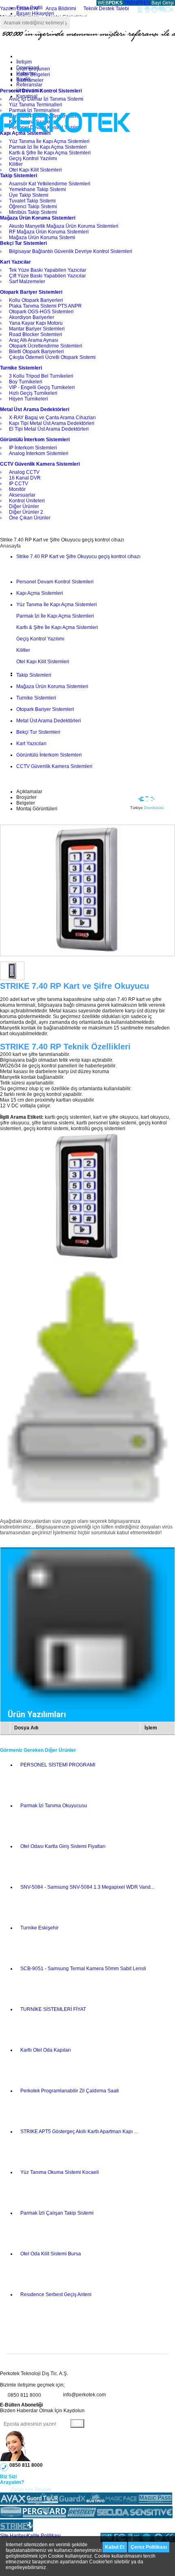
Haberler (26, 73)
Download (28, 68)
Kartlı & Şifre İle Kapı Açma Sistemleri (57, 627)
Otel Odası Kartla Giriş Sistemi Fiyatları (63, 1846)
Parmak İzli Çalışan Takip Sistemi (57, 2213)
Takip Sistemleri (34, 675)
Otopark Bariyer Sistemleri (45, 709)
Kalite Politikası (44, 2536)
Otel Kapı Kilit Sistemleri (43, 662)
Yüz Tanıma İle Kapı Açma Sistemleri (57, 605)
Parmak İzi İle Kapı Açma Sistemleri (55, 616)
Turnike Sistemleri (36, 698)
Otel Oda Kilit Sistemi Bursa (51, 2254)
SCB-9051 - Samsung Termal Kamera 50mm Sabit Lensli (83, 1969)
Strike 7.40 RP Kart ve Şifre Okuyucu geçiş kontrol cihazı (78, 557)
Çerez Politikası (149, 2547)
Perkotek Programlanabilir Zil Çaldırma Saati (70, 2091)
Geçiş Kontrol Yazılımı (40, 639)
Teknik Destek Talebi (106, 9)
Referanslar (29, 85)
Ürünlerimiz (29, 90)
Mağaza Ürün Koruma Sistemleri (52, 686)
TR (127, 3)
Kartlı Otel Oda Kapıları (46, 2050)
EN (134, 3)
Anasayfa (10, 546)
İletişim (24, 62)
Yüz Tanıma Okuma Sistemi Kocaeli (60, 2172)
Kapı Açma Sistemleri (40, 593)
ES (147, 3)
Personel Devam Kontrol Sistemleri (55, 582)
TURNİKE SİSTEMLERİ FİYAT (53, 2009)
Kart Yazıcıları (31, 744)
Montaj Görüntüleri (37, 809)
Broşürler (26, 797)
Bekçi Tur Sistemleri (38, 732)
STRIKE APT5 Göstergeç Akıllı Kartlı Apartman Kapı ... (79, 2132)
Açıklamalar (29, 792)
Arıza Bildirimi (61, 9)
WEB (109, 3)
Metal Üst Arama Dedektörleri (49, 721)
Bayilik (24, 79)
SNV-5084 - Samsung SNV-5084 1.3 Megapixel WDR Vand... (87, 1887)
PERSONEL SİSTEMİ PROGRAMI (58, 1765)
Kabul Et (115, 2547)
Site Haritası (13, 2536)
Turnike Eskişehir (39, 1928)
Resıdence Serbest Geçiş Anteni (56, 2294)
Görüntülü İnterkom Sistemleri (49, 755)
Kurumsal (27, 96)
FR (140, 3)
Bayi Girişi (163, 3)
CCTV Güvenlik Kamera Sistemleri (54, 766)
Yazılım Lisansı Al (19, 9)
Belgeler (26, 803)
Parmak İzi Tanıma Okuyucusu (54, 1806)
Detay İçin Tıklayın (31, 2490)
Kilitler (23, 650)
